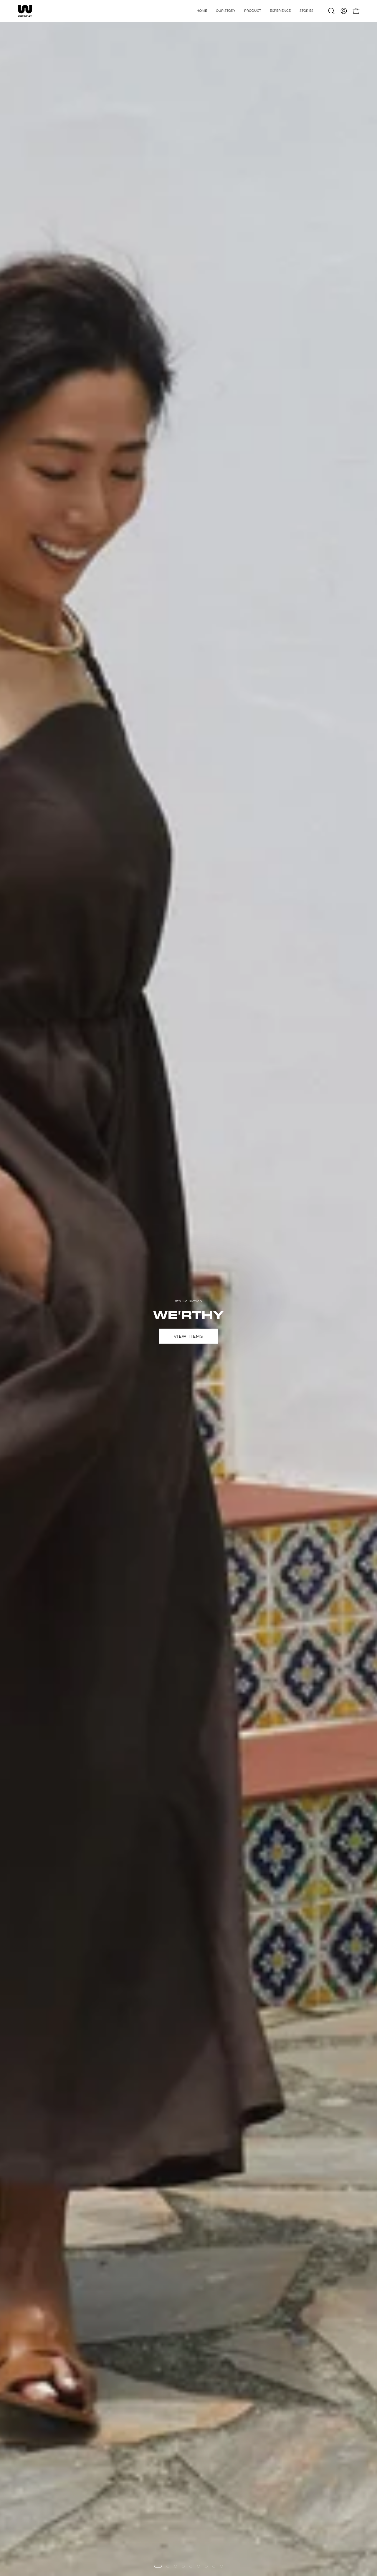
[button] (253, 11)
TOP (157, 1374)
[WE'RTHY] (25, 11)
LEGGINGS (220, 1374)
